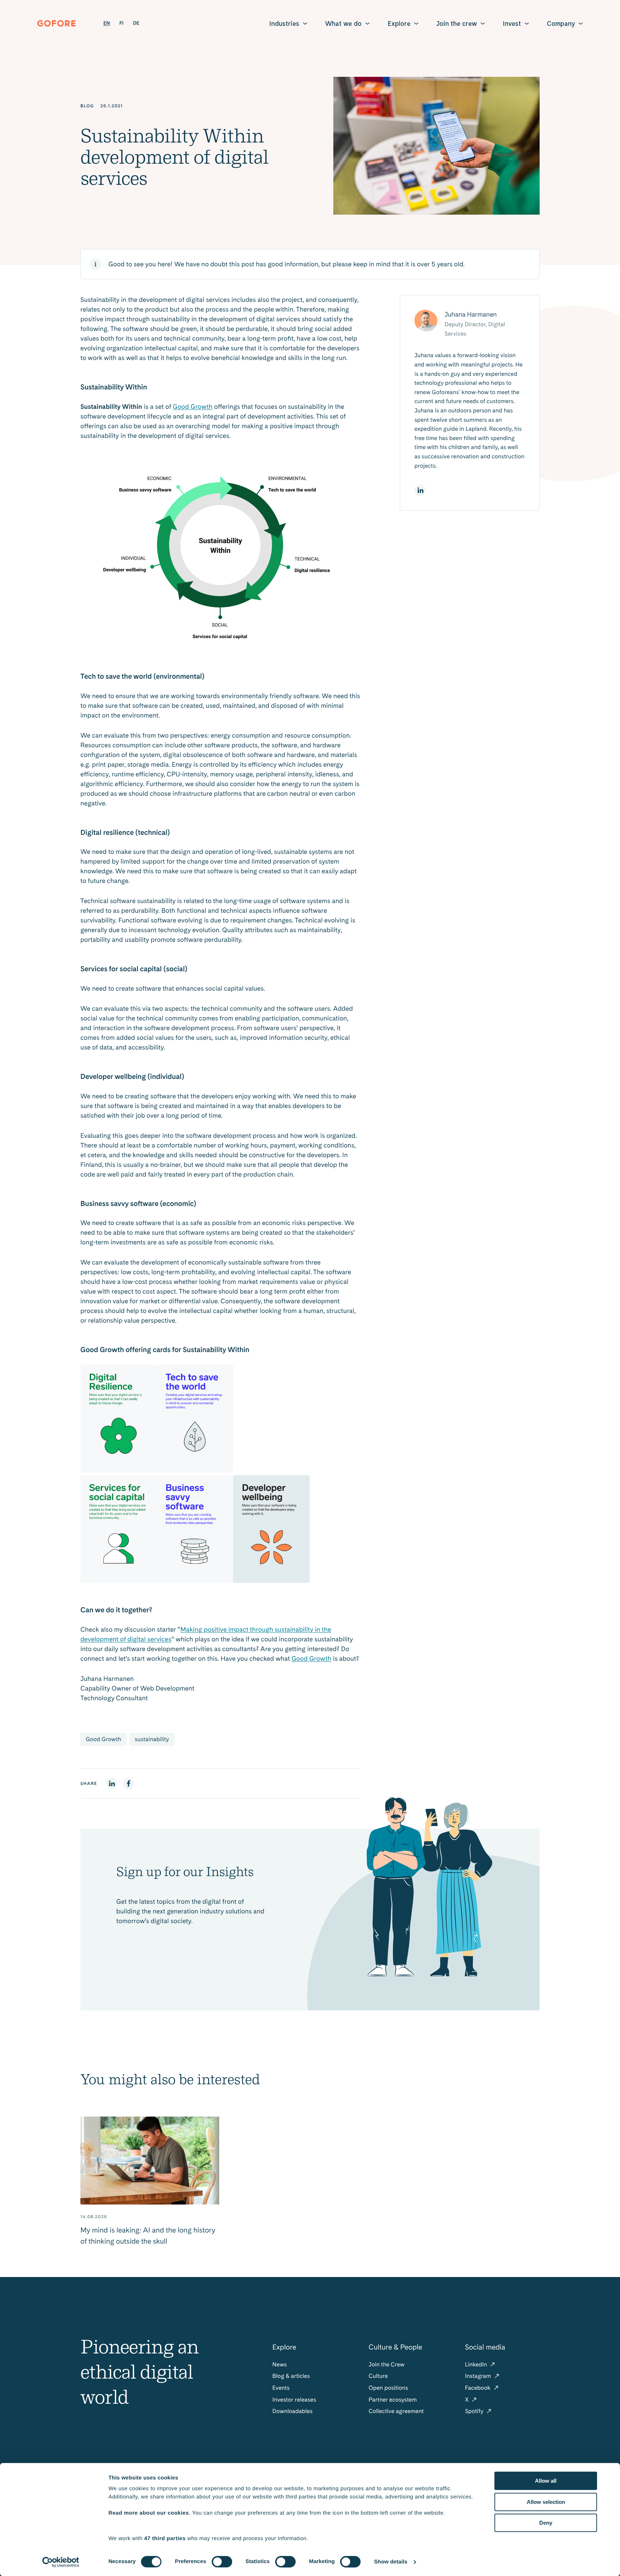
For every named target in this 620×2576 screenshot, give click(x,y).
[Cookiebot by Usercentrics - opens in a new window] (61, 2562)
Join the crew (457, 24)
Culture (378, 2376)
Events (281, 2388)
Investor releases (294, 2400)
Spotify (475, 2411)
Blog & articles (291, 2376)
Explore (399, 24)
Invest (512, 24)
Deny (546, 2523)
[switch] (222, 2562)
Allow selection (546, 2502)
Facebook (478, 2388)
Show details (391, 2562)
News (280, 2364)
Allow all (546, 2481)
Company (561, 24)
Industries (284, 24)
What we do (343, 24)
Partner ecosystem (393, 2400)
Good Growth (193, 407)
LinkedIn (477, 2364)
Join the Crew (386, 2364)
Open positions (388, 2388)
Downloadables (292, 2411)
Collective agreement (396, 2411)
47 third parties (165, 2538)
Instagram (479, 2376)
